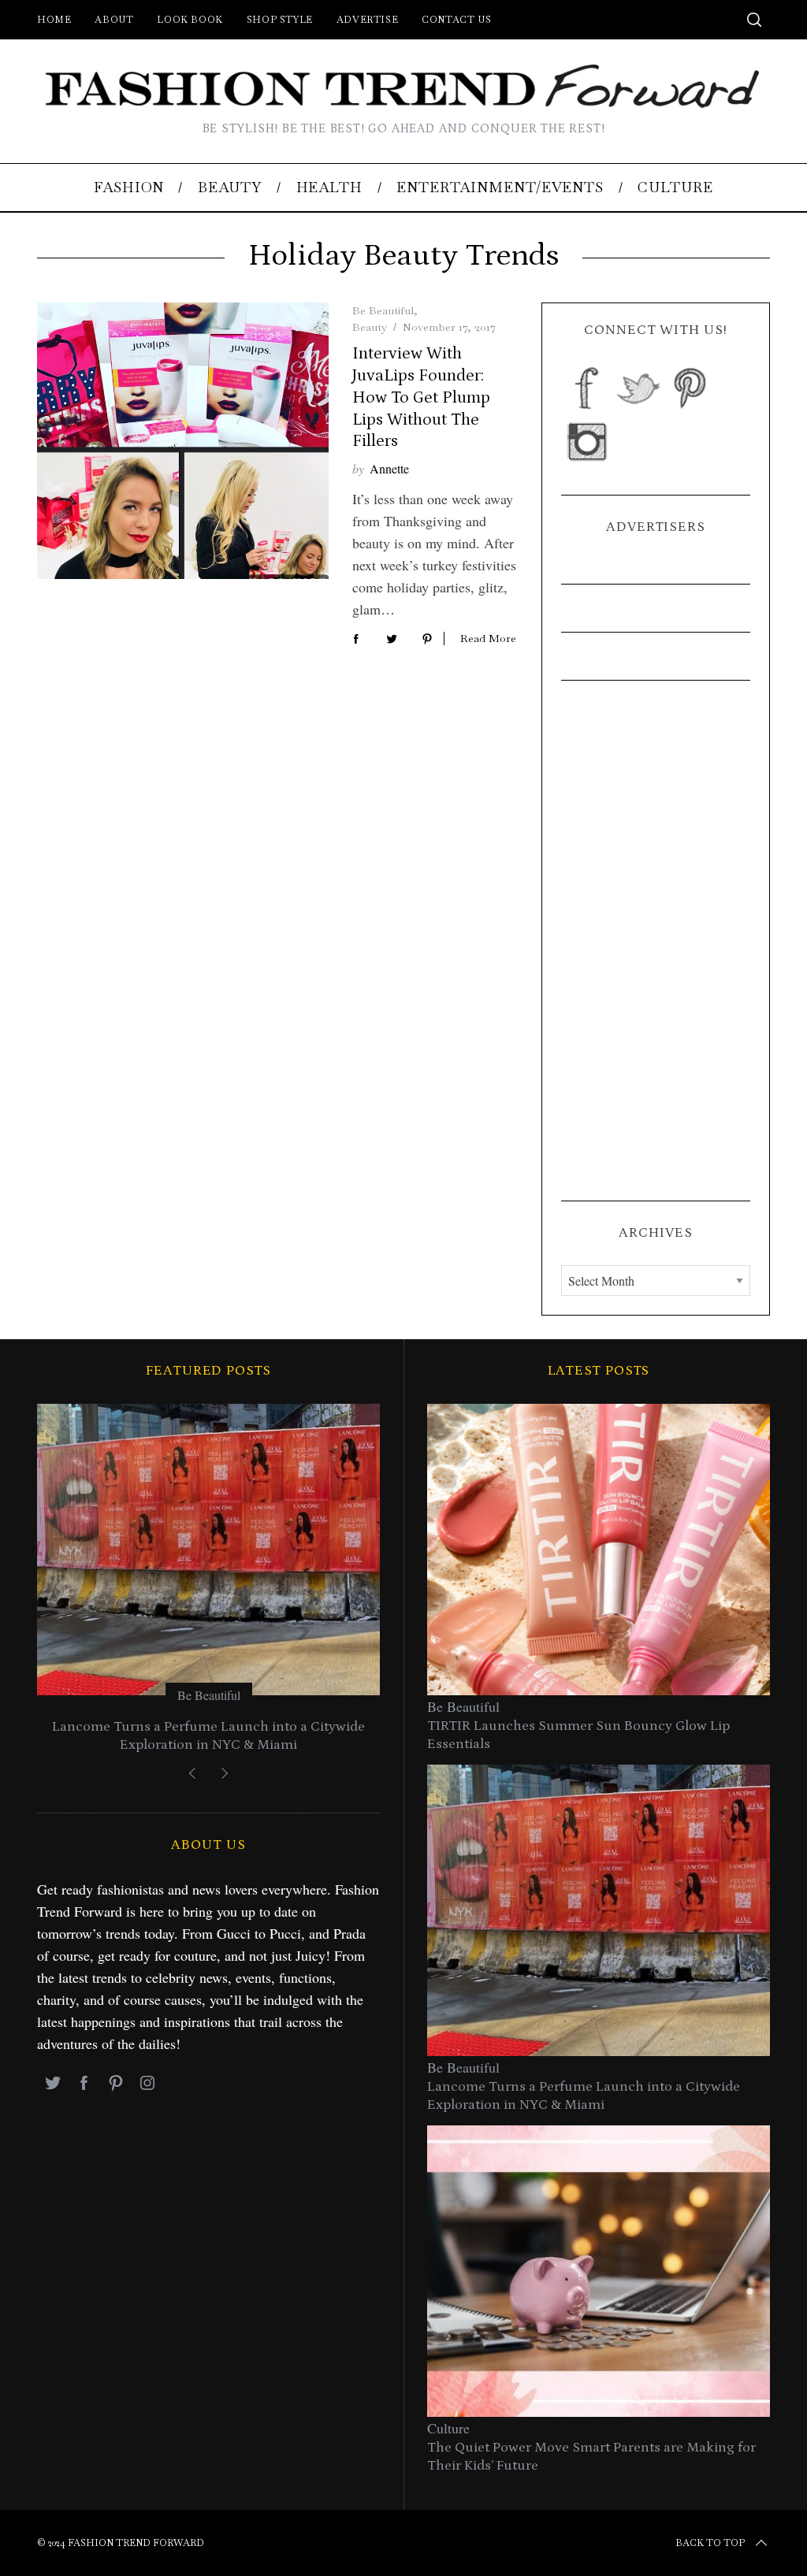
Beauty (370, 327)
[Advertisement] (656, 941)
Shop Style (280, 20)
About (114, 20)
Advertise (367, 20)
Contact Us (456, 20)
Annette (389, 468)
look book (190, 20)
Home (54, 20)
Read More (488, 638)
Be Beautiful (383, 310)
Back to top (710, 2543)
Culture (448, 2428)
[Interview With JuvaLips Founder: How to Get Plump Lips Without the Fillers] (183, 441)
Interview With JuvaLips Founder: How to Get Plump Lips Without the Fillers (421, 397)
